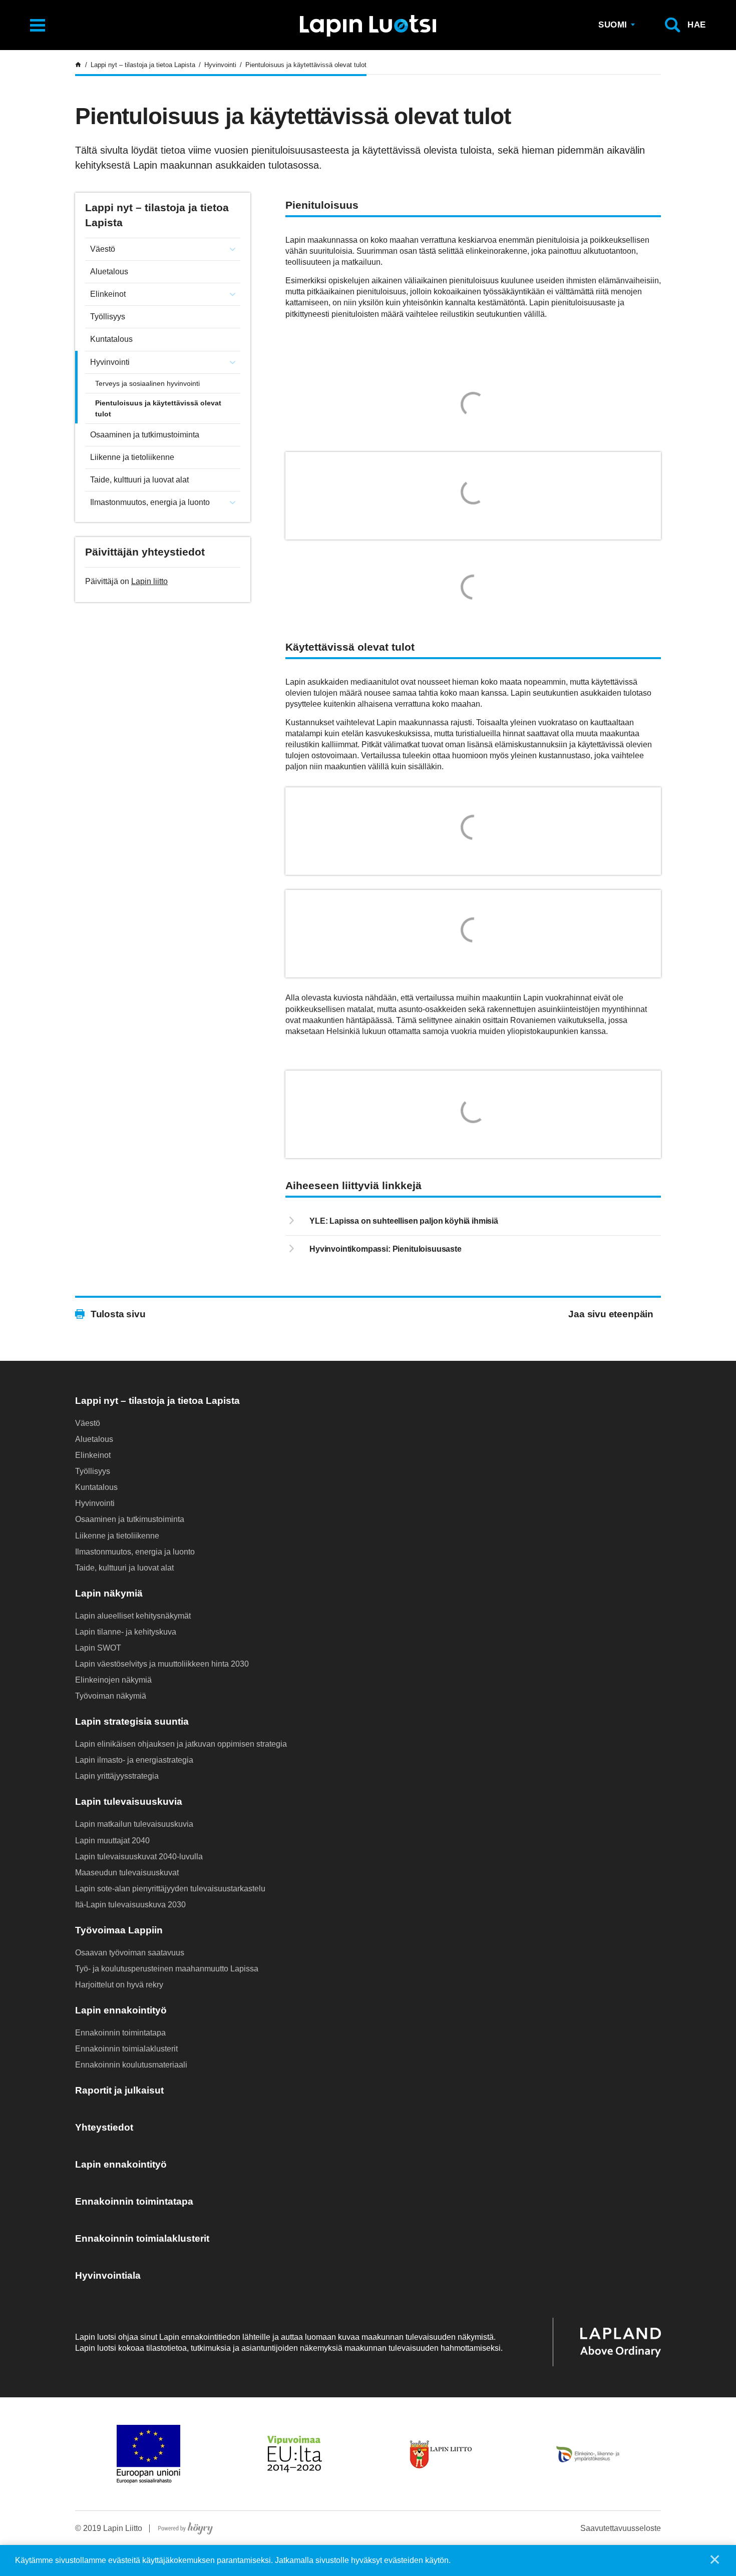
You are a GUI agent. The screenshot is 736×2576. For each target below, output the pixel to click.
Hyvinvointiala (108, 2275)
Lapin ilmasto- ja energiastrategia (134, 1760)
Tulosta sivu (118, 1314)
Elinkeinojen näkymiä (113, 1680)
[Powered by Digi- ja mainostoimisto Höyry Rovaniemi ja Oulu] (186, 2526)
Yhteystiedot (104, 2127)
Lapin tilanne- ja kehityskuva (126, 1632)
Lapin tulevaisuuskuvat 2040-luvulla (139, 1857)
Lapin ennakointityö (121, 2010)
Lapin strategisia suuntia (132, 1721)
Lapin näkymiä (109, 1593)
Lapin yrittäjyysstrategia (117, 1776)
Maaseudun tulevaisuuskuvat (127, 1873)
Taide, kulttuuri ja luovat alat (139, 480)
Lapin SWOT (98, 1648)
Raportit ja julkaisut (119, 2090)
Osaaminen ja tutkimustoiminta (145, 435)
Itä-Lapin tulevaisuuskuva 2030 (130, 1905)
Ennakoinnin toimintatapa (120, 2033)
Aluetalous (109, 272)
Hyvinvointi (110, 362)
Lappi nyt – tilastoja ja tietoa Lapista (157, 1401)
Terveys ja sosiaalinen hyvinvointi (147, 383)
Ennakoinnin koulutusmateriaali (131, 2065)
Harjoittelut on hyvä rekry (119, 1985)
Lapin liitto (149, 581)
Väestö (103, 249)
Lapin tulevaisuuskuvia (129, 1801)
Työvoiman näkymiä (111, 1696)
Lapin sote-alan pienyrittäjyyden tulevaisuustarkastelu (170, 1889)
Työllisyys (108, 317)
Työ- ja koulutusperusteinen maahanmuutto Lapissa (167, 1969)
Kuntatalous (111, 339)
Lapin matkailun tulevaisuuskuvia (134, 1824)
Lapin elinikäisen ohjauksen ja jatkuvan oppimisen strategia (181, 1744)
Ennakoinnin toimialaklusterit (126, 2049)
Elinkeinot (108, 294)
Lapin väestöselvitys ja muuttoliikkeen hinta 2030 (162, 1664)
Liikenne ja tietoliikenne (132, 457)
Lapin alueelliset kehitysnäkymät (133, 1616)
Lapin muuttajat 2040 (112, 1841)
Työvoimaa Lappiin (119, 1930)
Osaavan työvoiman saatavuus (130, 1953)
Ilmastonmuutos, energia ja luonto (150, 502)
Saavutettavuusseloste (621, 2528)
